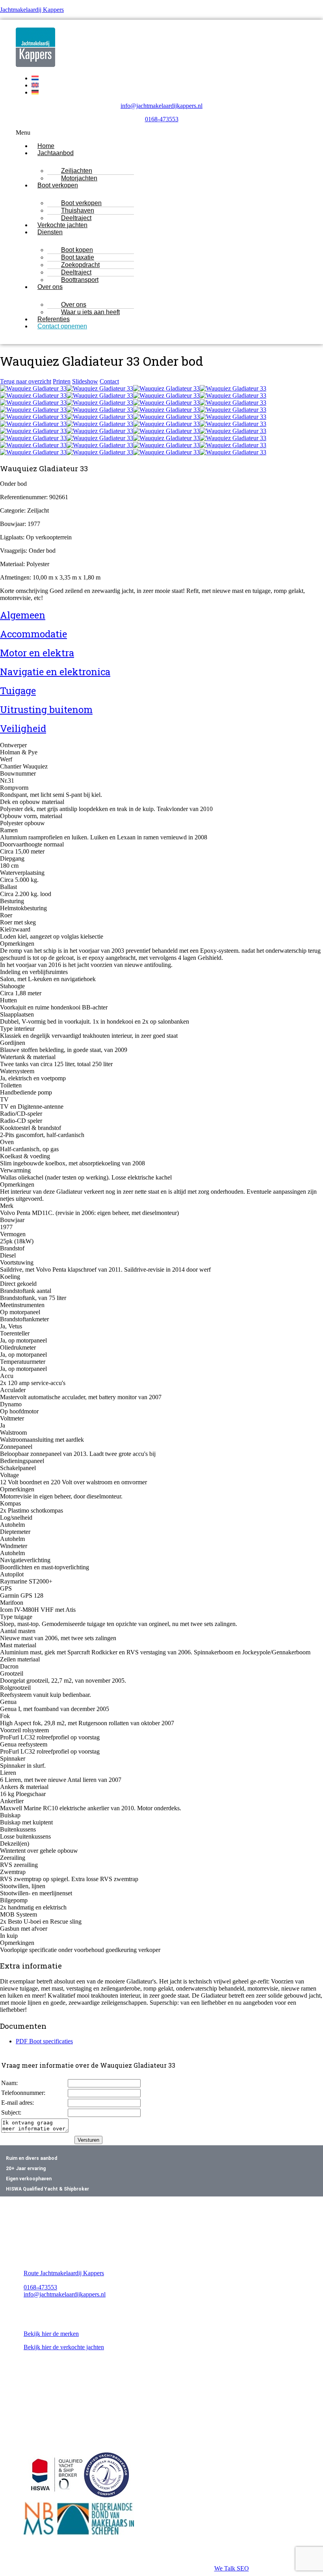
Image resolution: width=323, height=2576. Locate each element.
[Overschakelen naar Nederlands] (35, 78)
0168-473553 (162, 119)
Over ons (50, 287)
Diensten (50, 232)
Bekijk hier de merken (51, 2334)
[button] (161, 133)
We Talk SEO (232, 2568)
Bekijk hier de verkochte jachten (64, 2347)
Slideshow (85, 381)
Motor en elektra (37, 653)
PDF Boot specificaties (44, 2041)
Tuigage (18, 691)
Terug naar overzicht (26, 381)
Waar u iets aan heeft (90, 312)
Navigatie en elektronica (55, 672)
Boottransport (80, 280)
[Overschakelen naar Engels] (35, 85)
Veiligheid (23, 728)
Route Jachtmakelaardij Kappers (64, 2273)
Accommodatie (33, 634)
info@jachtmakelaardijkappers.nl (161, 106)
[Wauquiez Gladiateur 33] (33, 388)
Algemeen (23, 615)
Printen (62, 381)
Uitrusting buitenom (46, 709)
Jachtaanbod (56, 153)
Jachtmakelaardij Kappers (32, 10)
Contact (109, 381)
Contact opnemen (62, 326)
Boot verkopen (58, 185)
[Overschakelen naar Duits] (35, 92)
